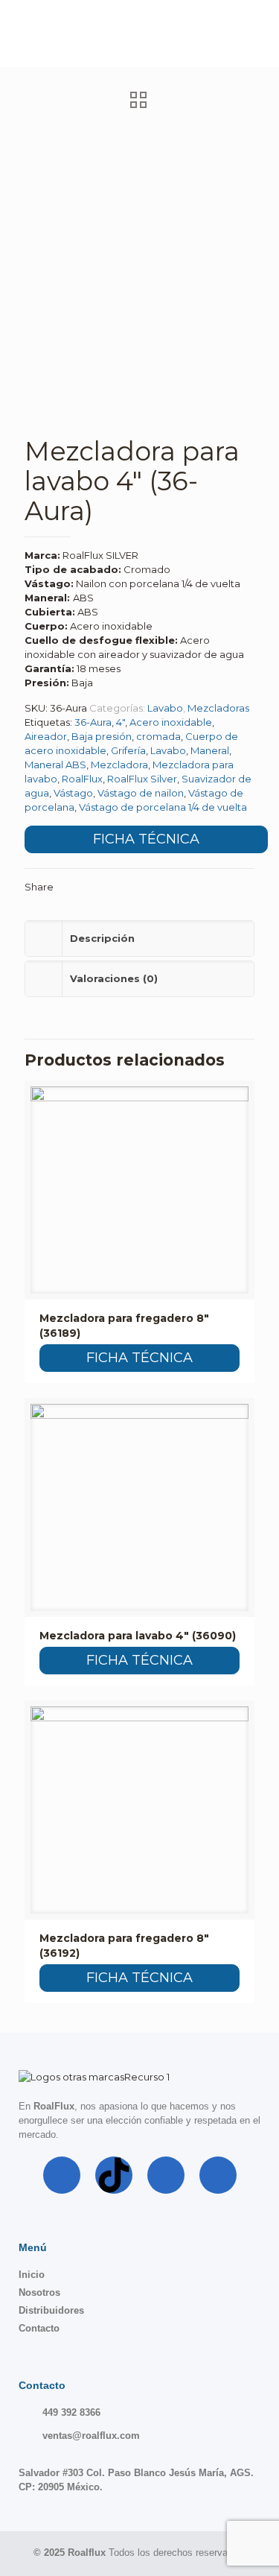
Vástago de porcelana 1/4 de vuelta (163, 807)
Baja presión (102, 736)
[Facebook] (62, 2175)
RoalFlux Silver (142, 779)
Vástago (73, 793)
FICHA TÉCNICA (146, 839)
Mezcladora (119, 765)
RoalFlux (82, 779)
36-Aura (93, 722)
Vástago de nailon (141, 793)
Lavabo (165, 708)
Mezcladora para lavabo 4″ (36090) (138, 1636)
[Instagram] (166, 2175)
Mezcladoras (218, 708)
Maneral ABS (55, 765)
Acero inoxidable (171, 722)
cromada (158, 736)
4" (121, 722)
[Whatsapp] (218, 2175)
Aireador (46, 736)
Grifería (128, 750)
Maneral (210, 750)
